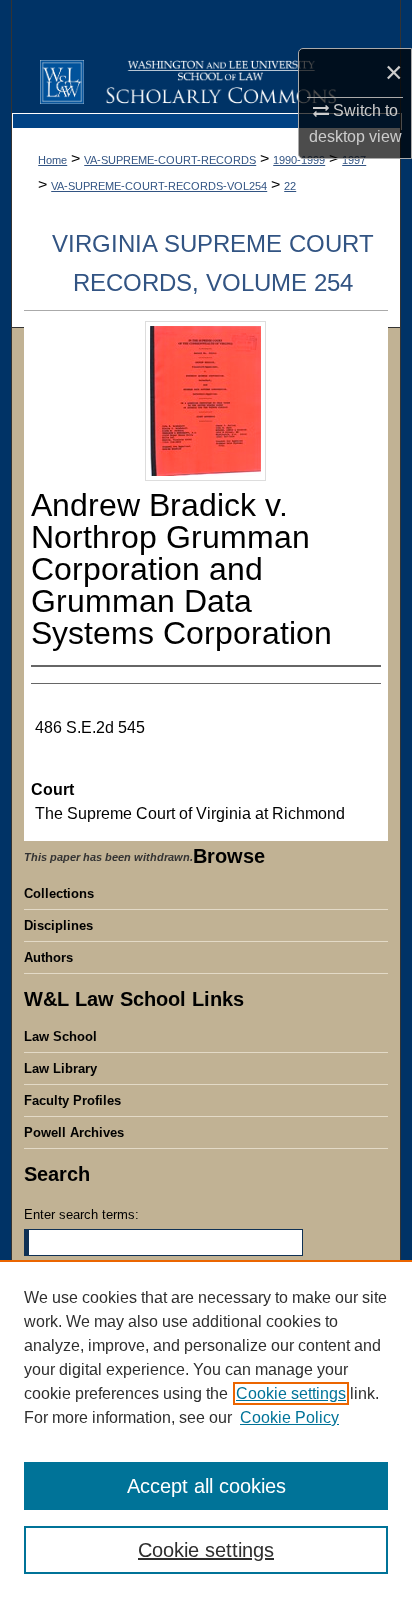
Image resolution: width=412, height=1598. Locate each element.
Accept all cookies (206, 1486)
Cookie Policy (289, 1417)
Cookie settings (291, 1393)
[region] (206, 1429)
